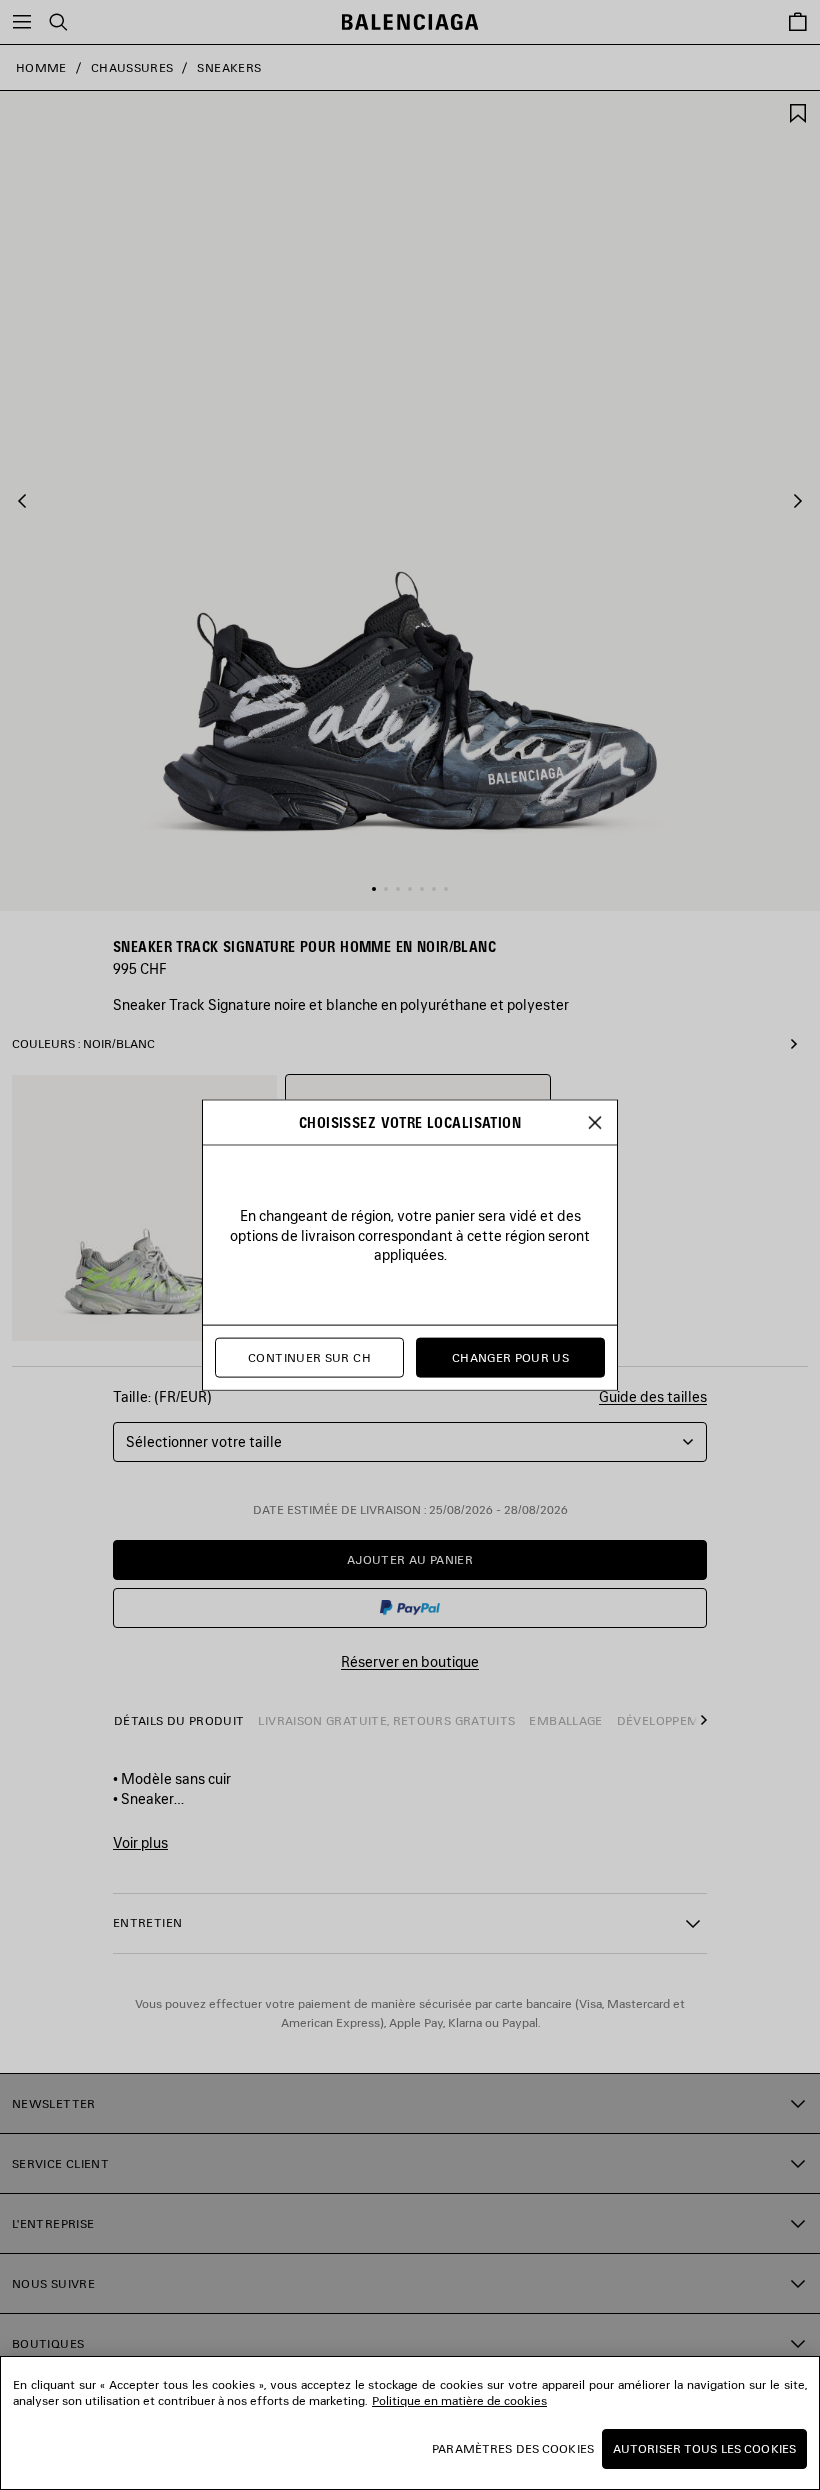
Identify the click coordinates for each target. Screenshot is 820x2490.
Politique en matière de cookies (459, 2400)
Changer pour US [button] (510, 1357)
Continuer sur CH (309, 1357)
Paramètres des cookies (513, 2448)
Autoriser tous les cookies (704, 2448)
